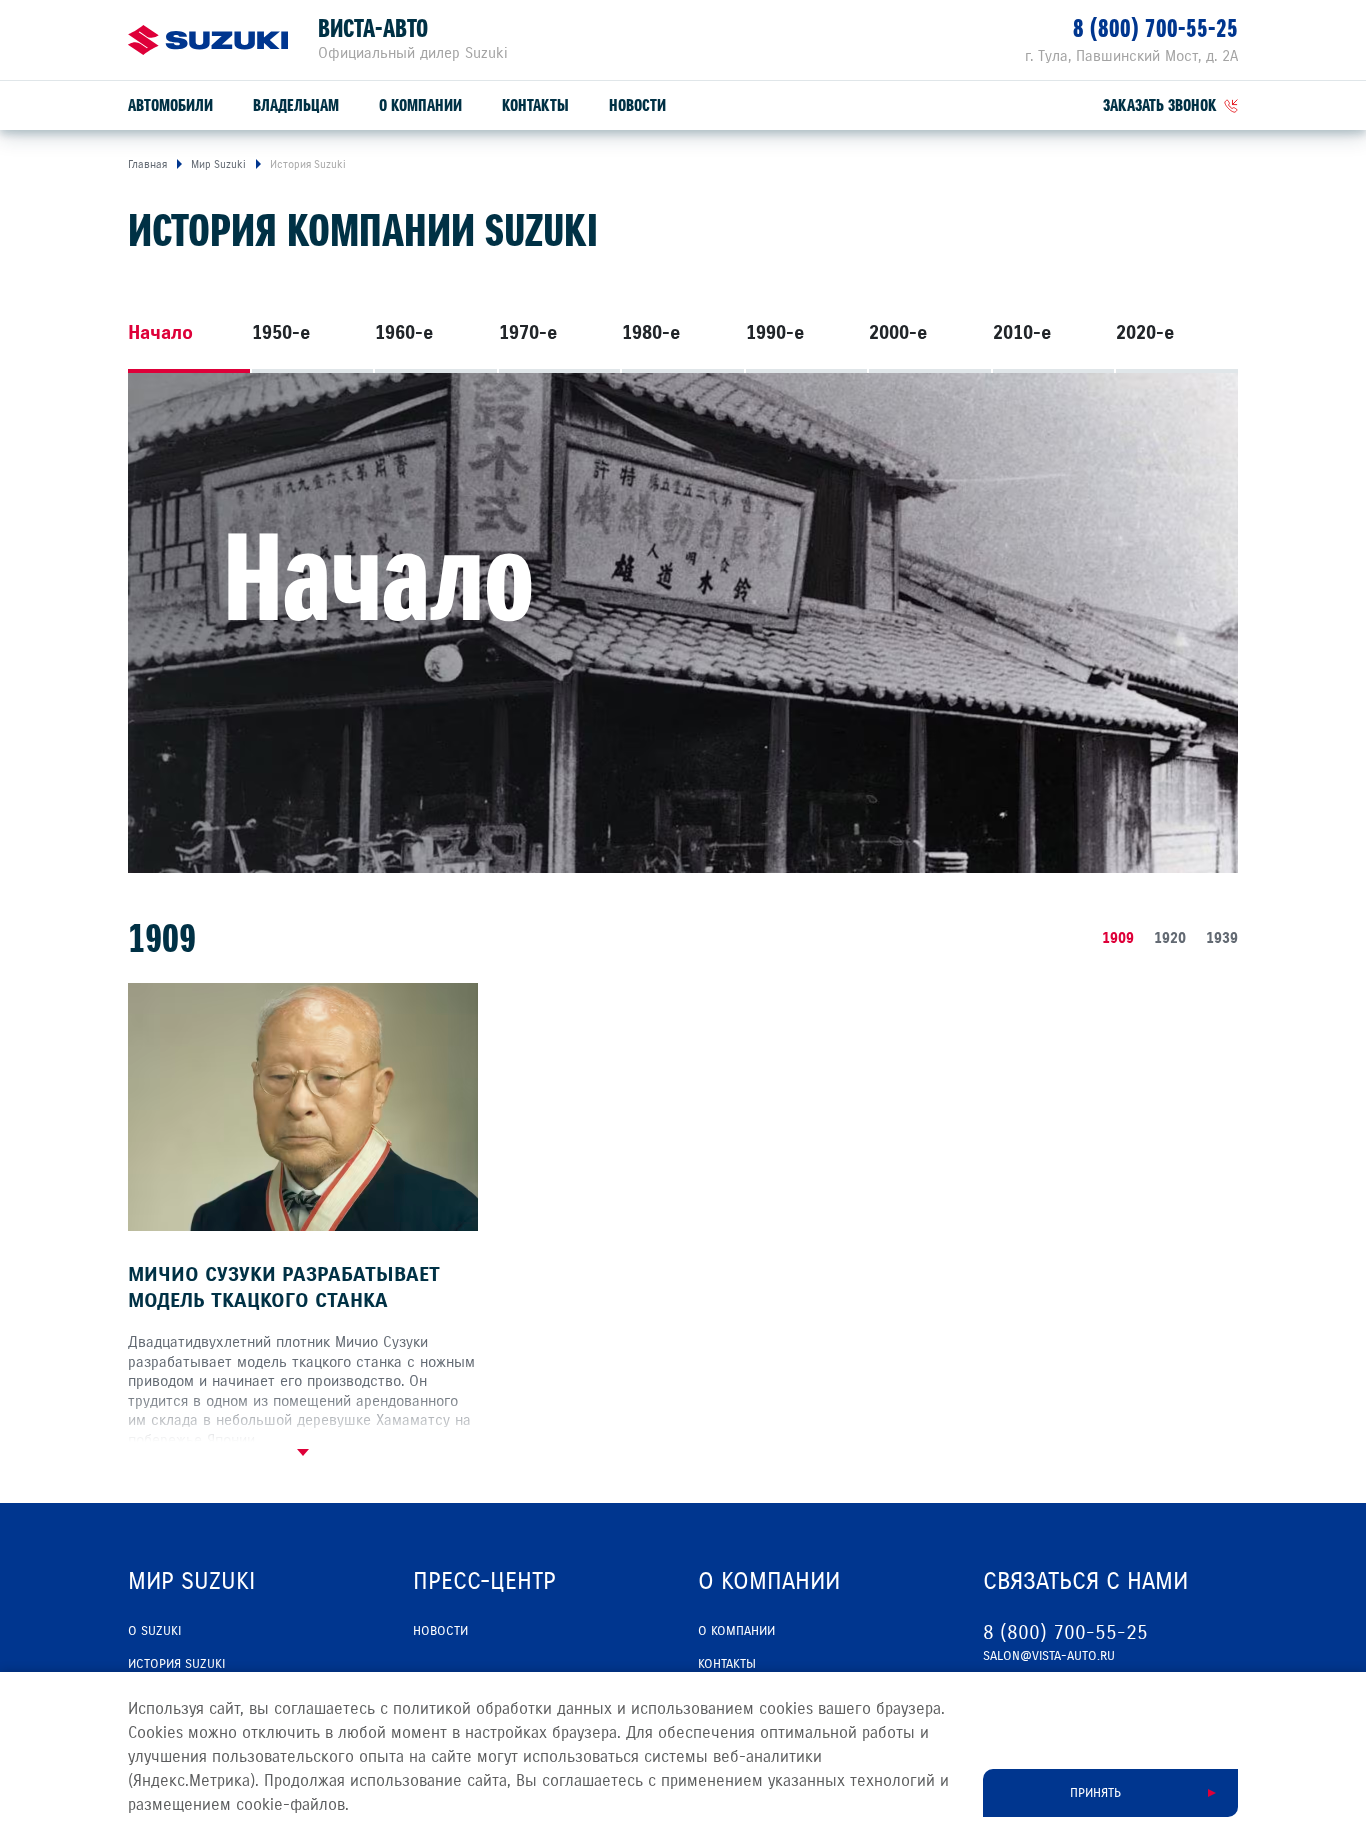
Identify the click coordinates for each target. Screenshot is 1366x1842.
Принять (1095, 1793)
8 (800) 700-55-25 (1155, 28)
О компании (420, 105)
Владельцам (296, 105)
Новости (637, 105)
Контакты (535, 105)
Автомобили (170, 105)
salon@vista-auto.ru (1049, 1656)
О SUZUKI (154, 1631)
